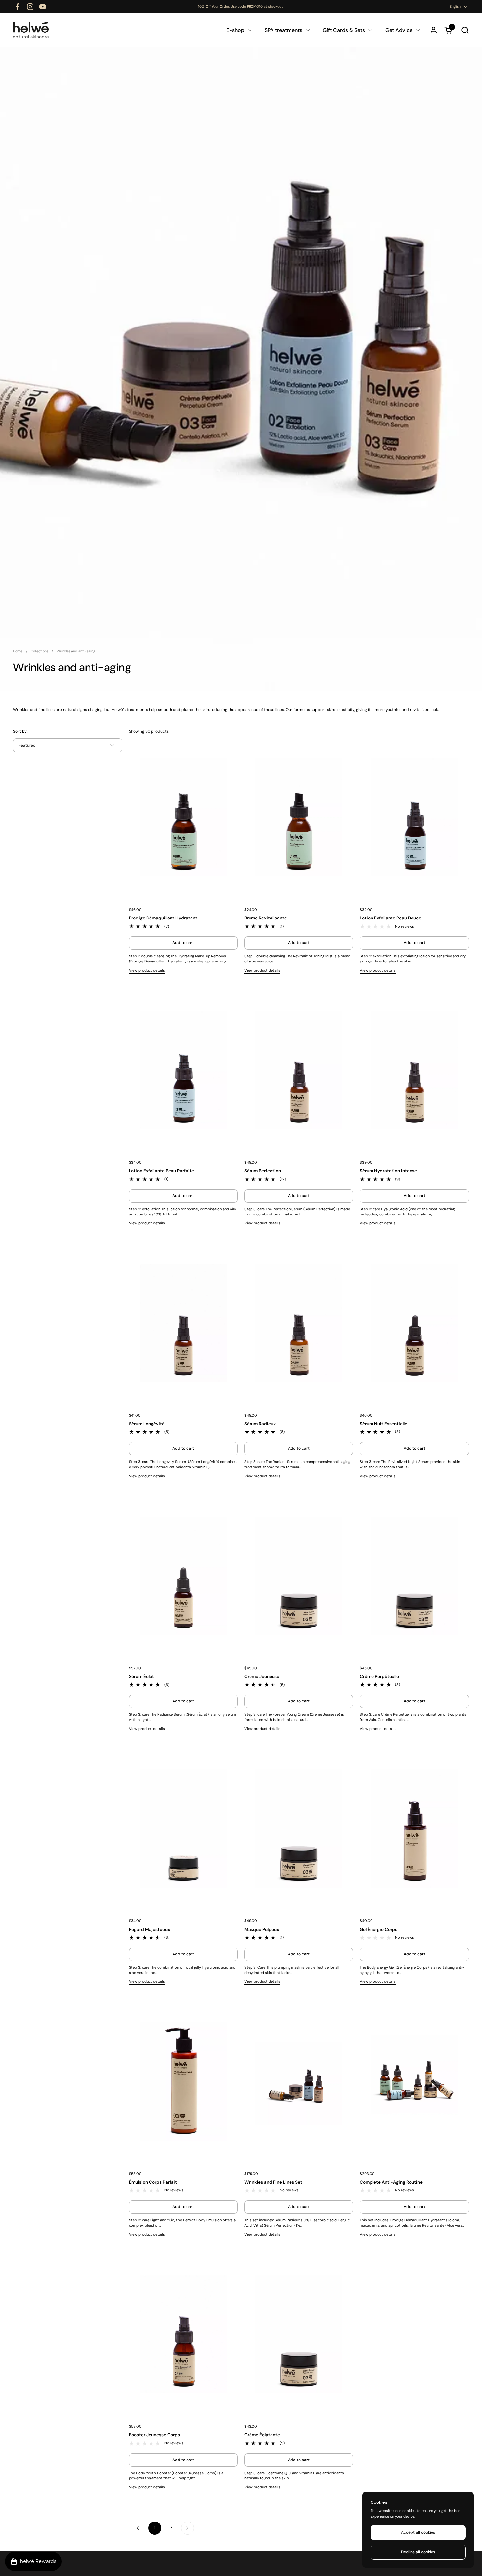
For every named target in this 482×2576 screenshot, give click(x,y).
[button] (465, 30)
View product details (147, 970)
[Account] (434, 30)
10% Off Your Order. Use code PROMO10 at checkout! (241, 7)
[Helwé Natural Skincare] (31, 30)
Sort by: (20, 731)
